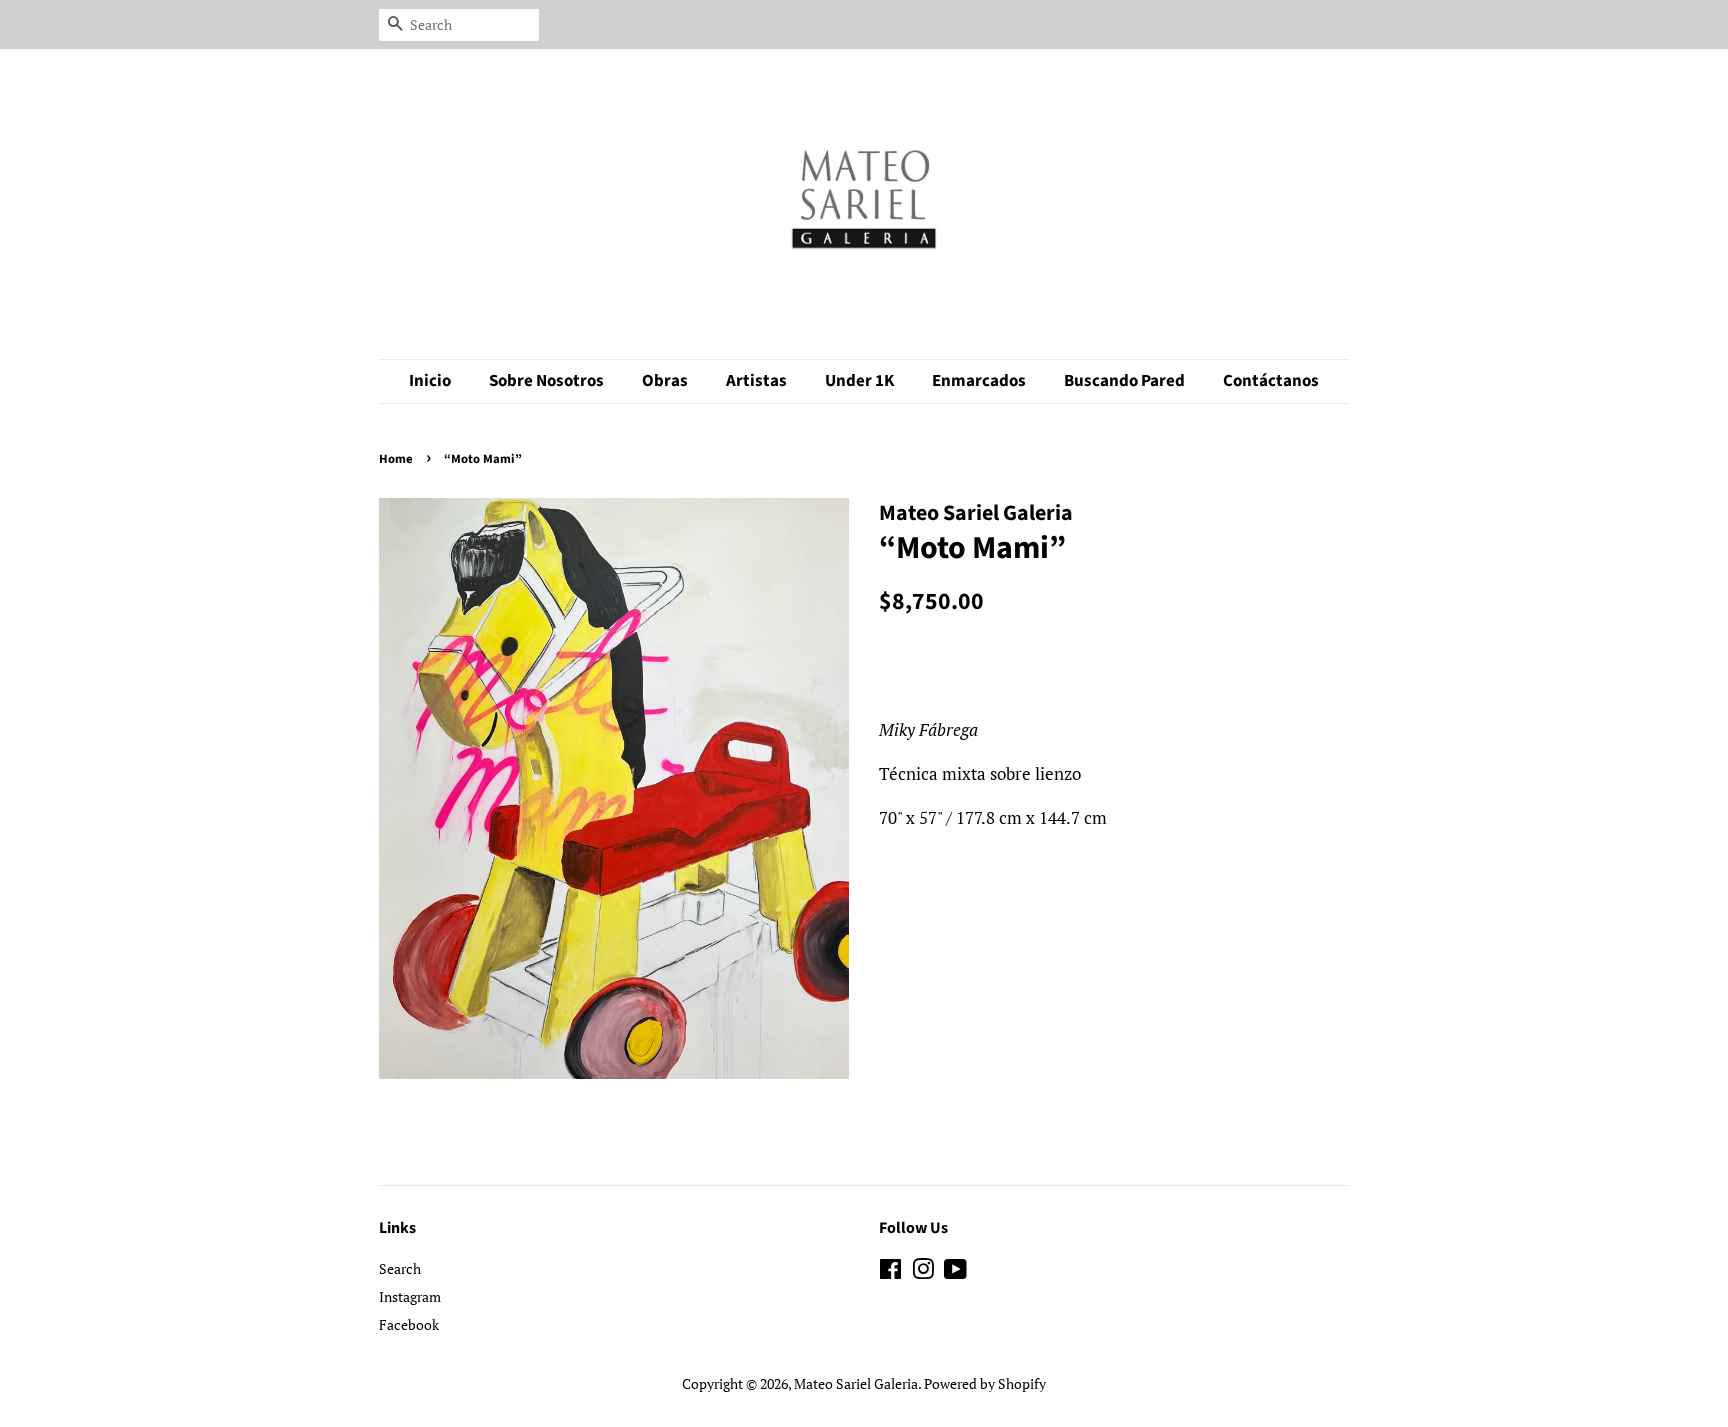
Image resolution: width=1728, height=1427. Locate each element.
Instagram (410, 1296)
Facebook (409, 1324)
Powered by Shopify (985, 1383)
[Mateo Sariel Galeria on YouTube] (955, 1272)
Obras (665, 381)
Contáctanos (1271, 381)
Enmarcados (979, 381)
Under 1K (859, 381)
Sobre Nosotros (546, 381)
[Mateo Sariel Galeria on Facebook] (890, 1272)
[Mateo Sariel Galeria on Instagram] (923, 1272)
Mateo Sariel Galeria (856, 1383)
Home (396, 459)
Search (400, 1268)
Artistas (756, 381)
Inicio (430, 381)
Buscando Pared (1124, 381)
